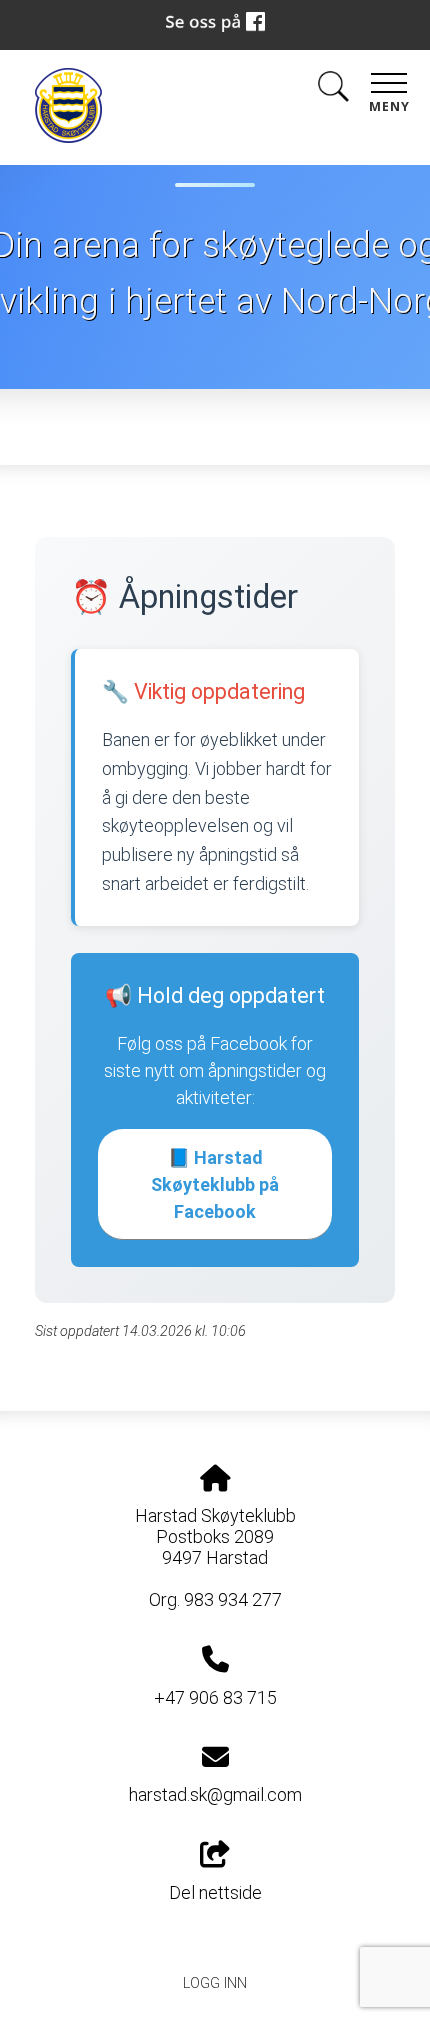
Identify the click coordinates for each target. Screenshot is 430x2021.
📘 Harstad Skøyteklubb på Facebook (215, 1184)
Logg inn (215, 1983)
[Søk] (333, 90)
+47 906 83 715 (215, 1697)
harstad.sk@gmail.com (215, 1794)
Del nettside (215, 1892)
